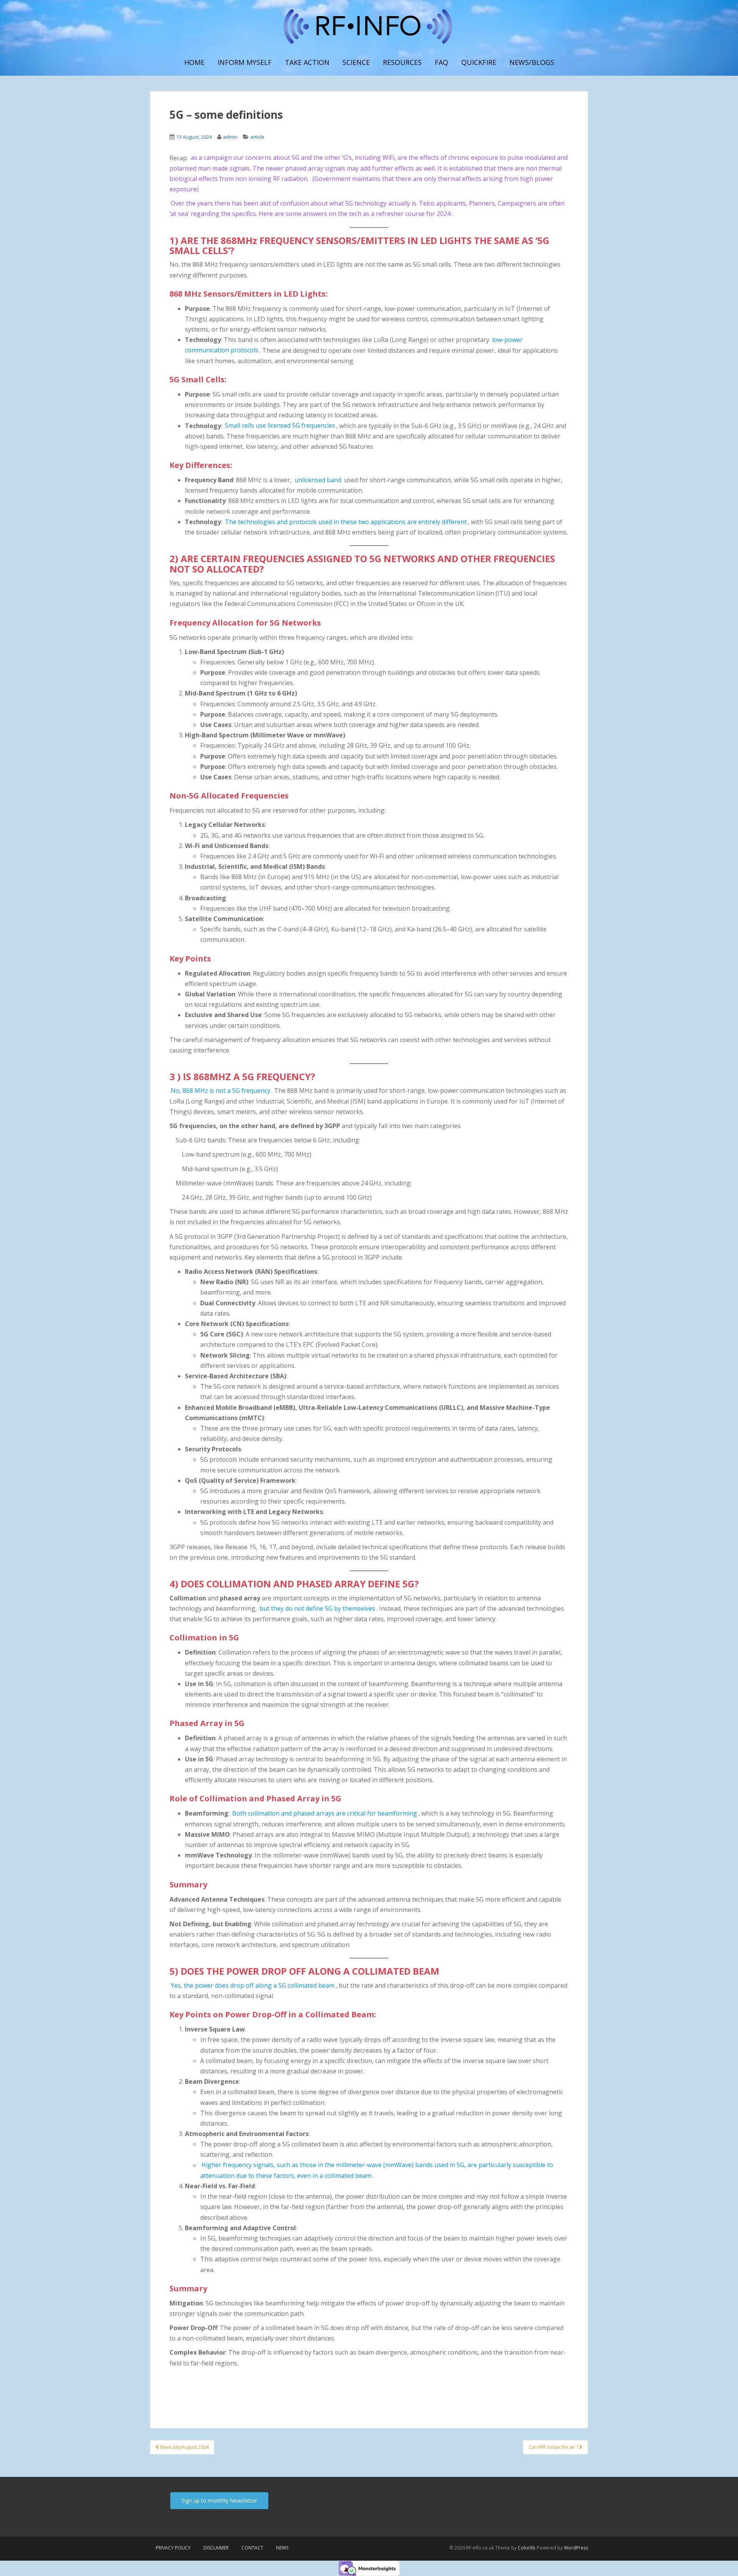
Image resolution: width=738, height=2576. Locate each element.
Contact (252, 2548)
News (282, 2548)
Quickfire (479, 62)
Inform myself (245, 62)
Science (356, 62)
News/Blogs (532, 62)
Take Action (307, 62)
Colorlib (527, 2548)
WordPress (576, 2548)
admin (230, 137)
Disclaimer (216, 2548)
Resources (402, 62)
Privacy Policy (173, 2548)
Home (194, 62)
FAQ (441, 62)
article (257, 137)
